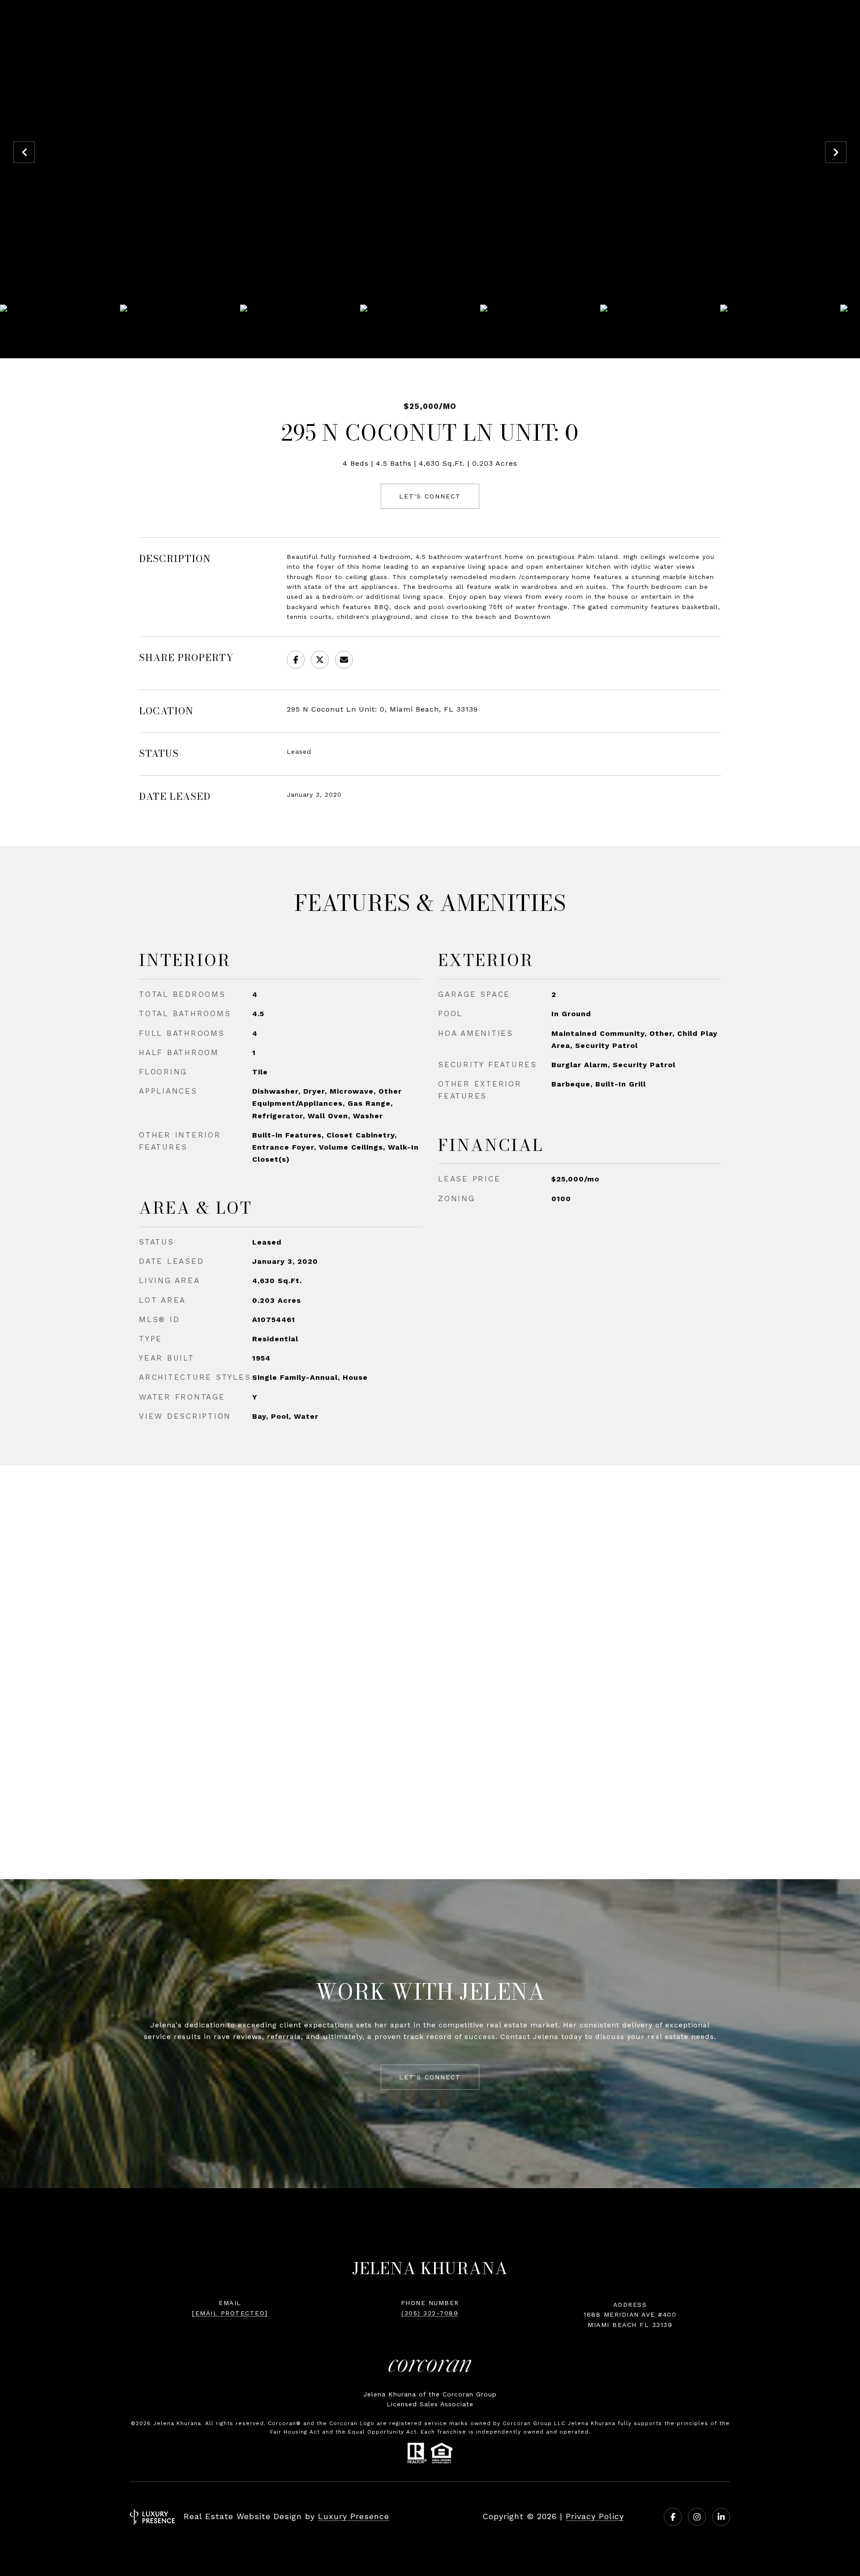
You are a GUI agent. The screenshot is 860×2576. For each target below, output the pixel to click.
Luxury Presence (354, 2516)
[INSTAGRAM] (697, 2517)
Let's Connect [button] (430, 496)
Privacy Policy (595, 2516)
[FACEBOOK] (673, 2517)
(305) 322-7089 (430, 2313)
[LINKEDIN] (721, 2517)
